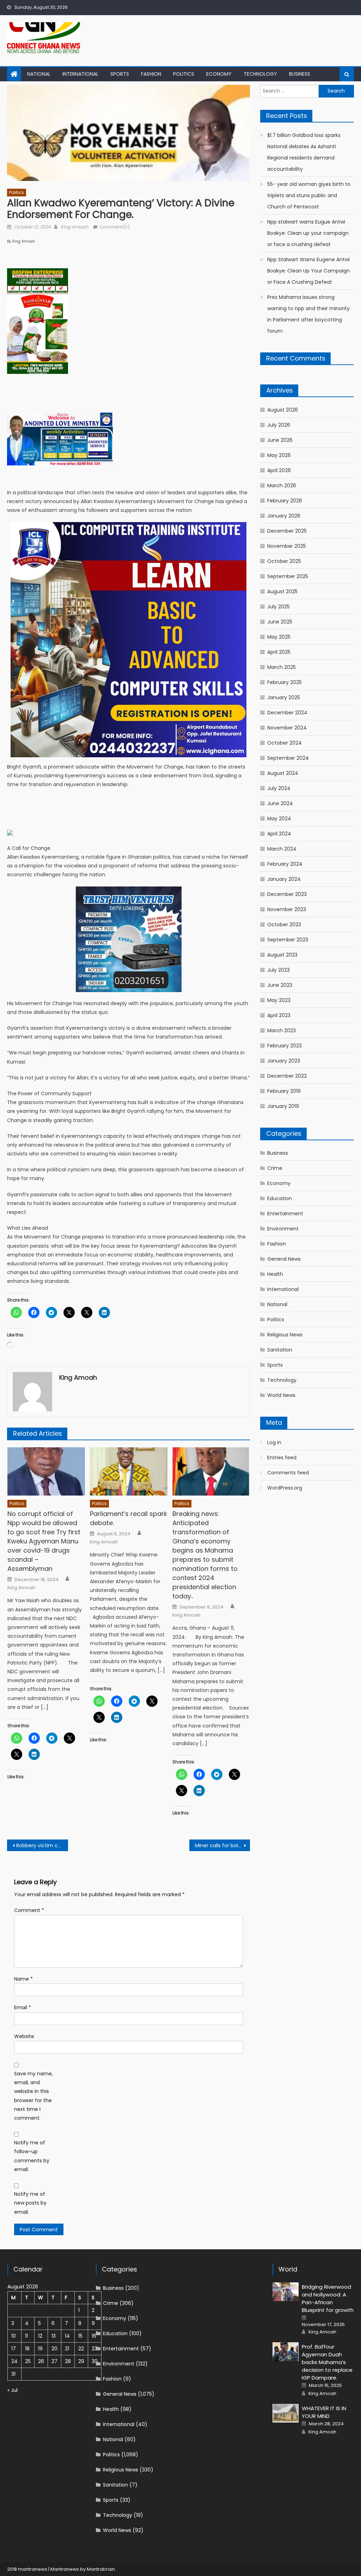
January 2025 (284, 697)
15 (80, 2336)
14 (67, 2336)
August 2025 (282, 591)
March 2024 (282, 849)
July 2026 (279, 425)
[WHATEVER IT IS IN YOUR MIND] (286, 2413)
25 (28, 2361)
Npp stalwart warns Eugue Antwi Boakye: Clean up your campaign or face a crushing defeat (308, 233)
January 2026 (284, 516)
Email (23, 2007)
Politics (184, 74)
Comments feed (288, 1473)
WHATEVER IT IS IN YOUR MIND (324, 2412)
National (39, 74)
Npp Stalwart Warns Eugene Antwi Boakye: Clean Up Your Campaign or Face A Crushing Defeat (308, 271)
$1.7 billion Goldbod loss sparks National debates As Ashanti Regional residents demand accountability (304, 152)
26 (41, 2361)
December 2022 (287, 1076)
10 (14, 2336)
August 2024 (283, 773)
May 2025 (279, 637)
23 (94, 2349)
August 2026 (283, 410)
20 (54, 2349)
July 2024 (279, 788)
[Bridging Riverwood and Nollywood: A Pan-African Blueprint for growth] (286, 2292)
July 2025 (279, 607)
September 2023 (288, 940)
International (80, 74)
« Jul (13, 2390)
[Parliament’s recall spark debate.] (129, 1471)
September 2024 (288, 758)
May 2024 (279, 819)
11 (26, 2336)
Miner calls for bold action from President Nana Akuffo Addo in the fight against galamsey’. (222, 1845)
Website (24, 2036)
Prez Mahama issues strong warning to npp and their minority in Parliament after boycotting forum (308, 314)
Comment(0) (115, 227)
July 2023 (279, 970)
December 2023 (287, 894)
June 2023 (280, 985)
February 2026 (285, 501)
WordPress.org (285, 1488)
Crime (275, 1168)
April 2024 (279, 834)
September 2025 (288, 576)
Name (23, 1979)
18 (27, 2349)
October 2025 (284, 561)
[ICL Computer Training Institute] (128, 639)
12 (40, 2336)
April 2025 (279, 652)
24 (14, 2361)
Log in (274, 1442)
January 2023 (284, 1061)
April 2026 (279, 470)
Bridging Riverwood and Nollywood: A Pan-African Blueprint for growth (328, 2298)
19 (40, 2349)
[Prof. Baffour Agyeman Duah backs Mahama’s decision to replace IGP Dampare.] (286, 2352)
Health (275, 1274)
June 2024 (280, 803)
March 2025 (282, 667)
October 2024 (284, 743)
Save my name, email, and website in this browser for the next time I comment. (33, 2096)
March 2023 (282, 1030)
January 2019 (283, 1106)
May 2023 (279, 1000)
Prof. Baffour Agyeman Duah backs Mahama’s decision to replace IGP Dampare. (327, 2362)
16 (94, 2336)
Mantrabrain (101, 2569)
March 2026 (282, 485)
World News (281, 1395)
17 (14, 2349)
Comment (29, 1910)
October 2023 (284, 925)
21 (67, 2349)
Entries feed (282, 1458)
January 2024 (284, 879)
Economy (219, 74)
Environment (283, 1229)
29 (81, 2361)
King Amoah (74, 227)
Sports (120, 74)
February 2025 (284, 682)
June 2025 (280, 622)
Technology (260, 74)
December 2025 (287, 531)
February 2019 (284, 1091)
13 (54, 2336)
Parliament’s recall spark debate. (129, 1518)
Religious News (285, 1335)
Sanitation (280, 1350)
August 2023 (282, 955)
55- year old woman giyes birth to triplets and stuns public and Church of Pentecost (309, 195)
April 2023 (279, 1015)
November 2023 (287, 909)
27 (54, 2361)
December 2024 (287, 713)
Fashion (151, 74)
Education (280, 1198)
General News (284, 1259)
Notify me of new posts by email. (30, 2203)
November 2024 (287, 728)
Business (300, 74)
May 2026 (279, 455)
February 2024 (285, 864)
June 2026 (280, 440)
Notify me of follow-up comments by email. (32, 2156)
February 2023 (284, 1046)
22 (81, 2349)
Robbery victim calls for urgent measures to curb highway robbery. (42, 1845)
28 (68, 2361)
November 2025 (287, 546)
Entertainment (285, 1214)
